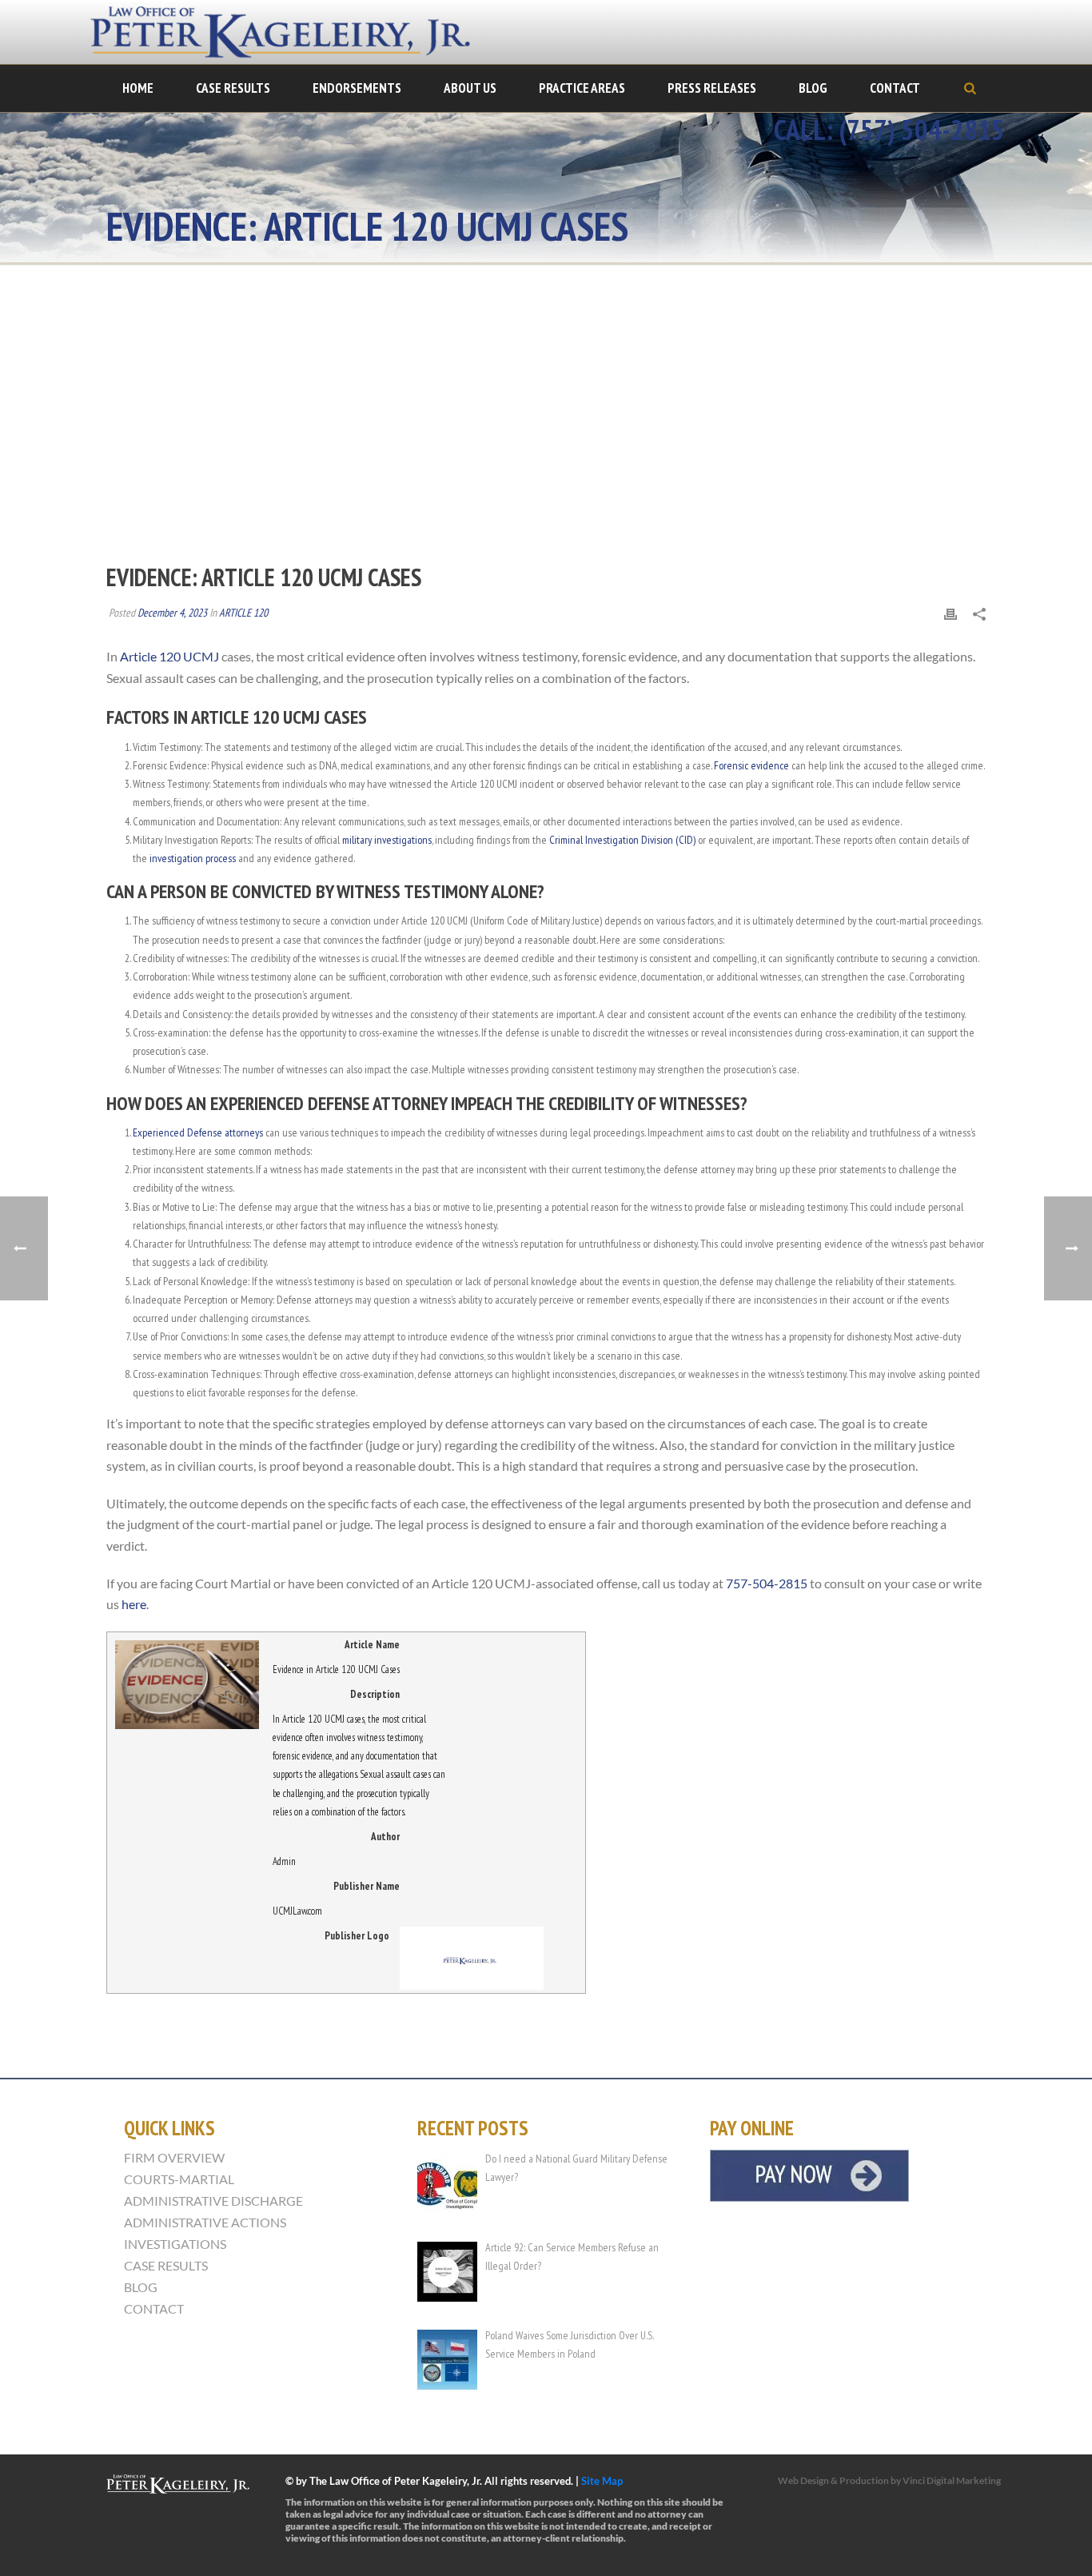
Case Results (233, 88)
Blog (813, 88)
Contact (895, 88)
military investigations (387, 840)
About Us (470, 88)
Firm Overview (174, 2158)
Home (138, 88)
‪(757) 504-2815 (922, 130)
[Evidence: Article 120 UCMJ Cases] (546, 425)
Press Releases (712, 88)
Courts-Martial (179, 2179)
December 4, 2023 (172, 613)
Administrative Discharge (213, 2201)
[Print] (951, 613)
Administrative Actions (205, 2223)
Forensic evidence (751, 765)
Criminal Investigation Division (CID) (622, 840)
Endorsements (357, 88)
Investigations (175, 2244)
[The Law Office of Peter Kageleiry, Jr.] (290, 32)
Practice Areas (582, 88)
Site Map (602, 2481)
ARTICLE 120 (243, 613)
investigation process (193, 858)
